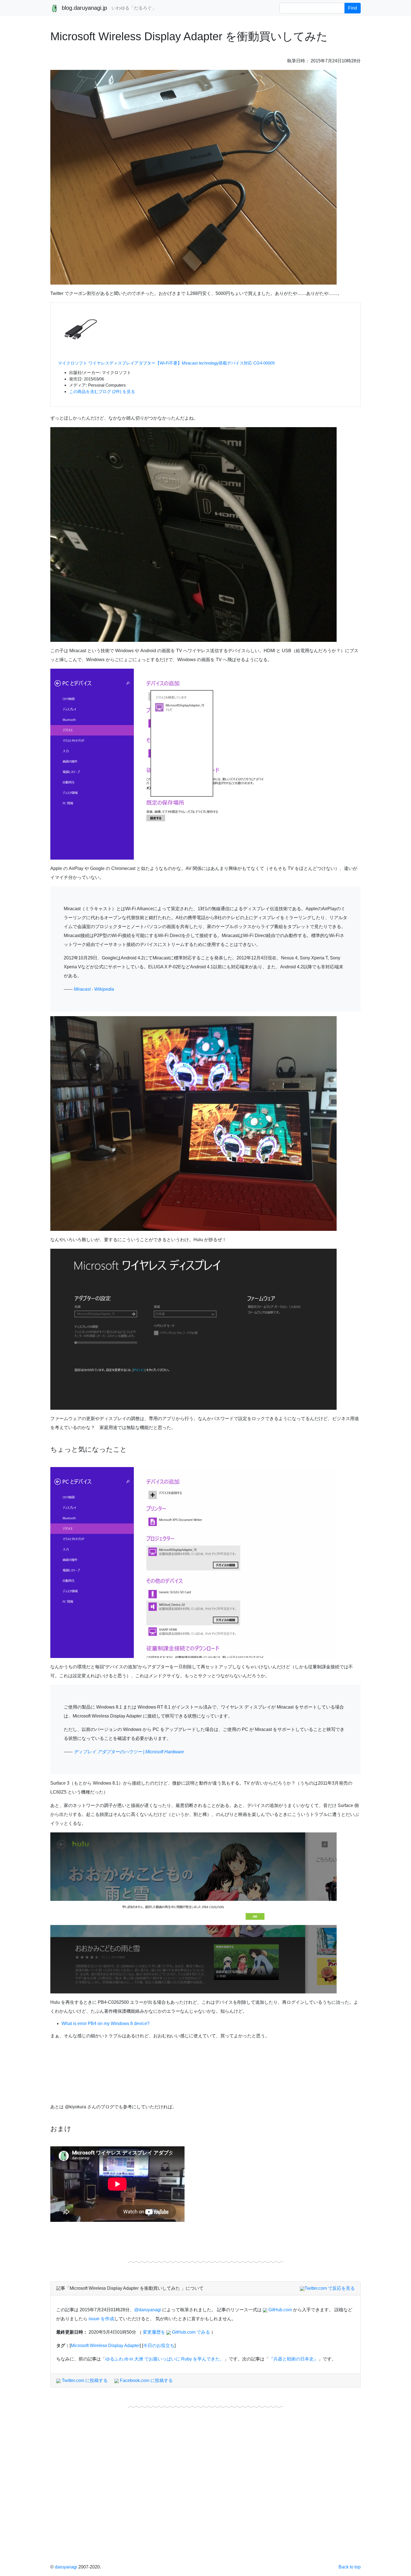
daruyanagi (66, 2567)
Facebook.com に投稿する (146, 2380)
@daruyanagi (148, 2310)
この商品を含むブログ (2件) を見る (102, 392)
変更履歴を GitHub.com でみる (176, 2332)
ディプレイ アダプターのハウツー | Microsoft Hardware (129, 1752)
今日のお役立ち (159, 2346)
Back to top (350, 2567)
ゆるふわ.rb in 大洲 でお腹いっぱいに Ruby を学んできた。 (165, 2359)
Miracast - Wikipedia (94, 989)
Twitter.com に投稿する (84, 2380)
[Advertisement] (206, 2506)
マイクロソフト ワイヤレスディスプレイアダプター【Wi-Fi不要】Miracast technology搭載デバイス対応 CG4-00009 (166, 363)
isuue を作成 (101, 2319)
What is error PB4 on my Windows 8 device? (106, 2023)
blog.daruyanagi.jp (84, 8)
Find (353, 8)
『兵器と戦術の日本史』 (294, 2359)
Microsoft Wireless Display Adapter (105, 2346)
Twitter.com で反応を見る (330, 2288)
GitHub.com (280, 2310)
